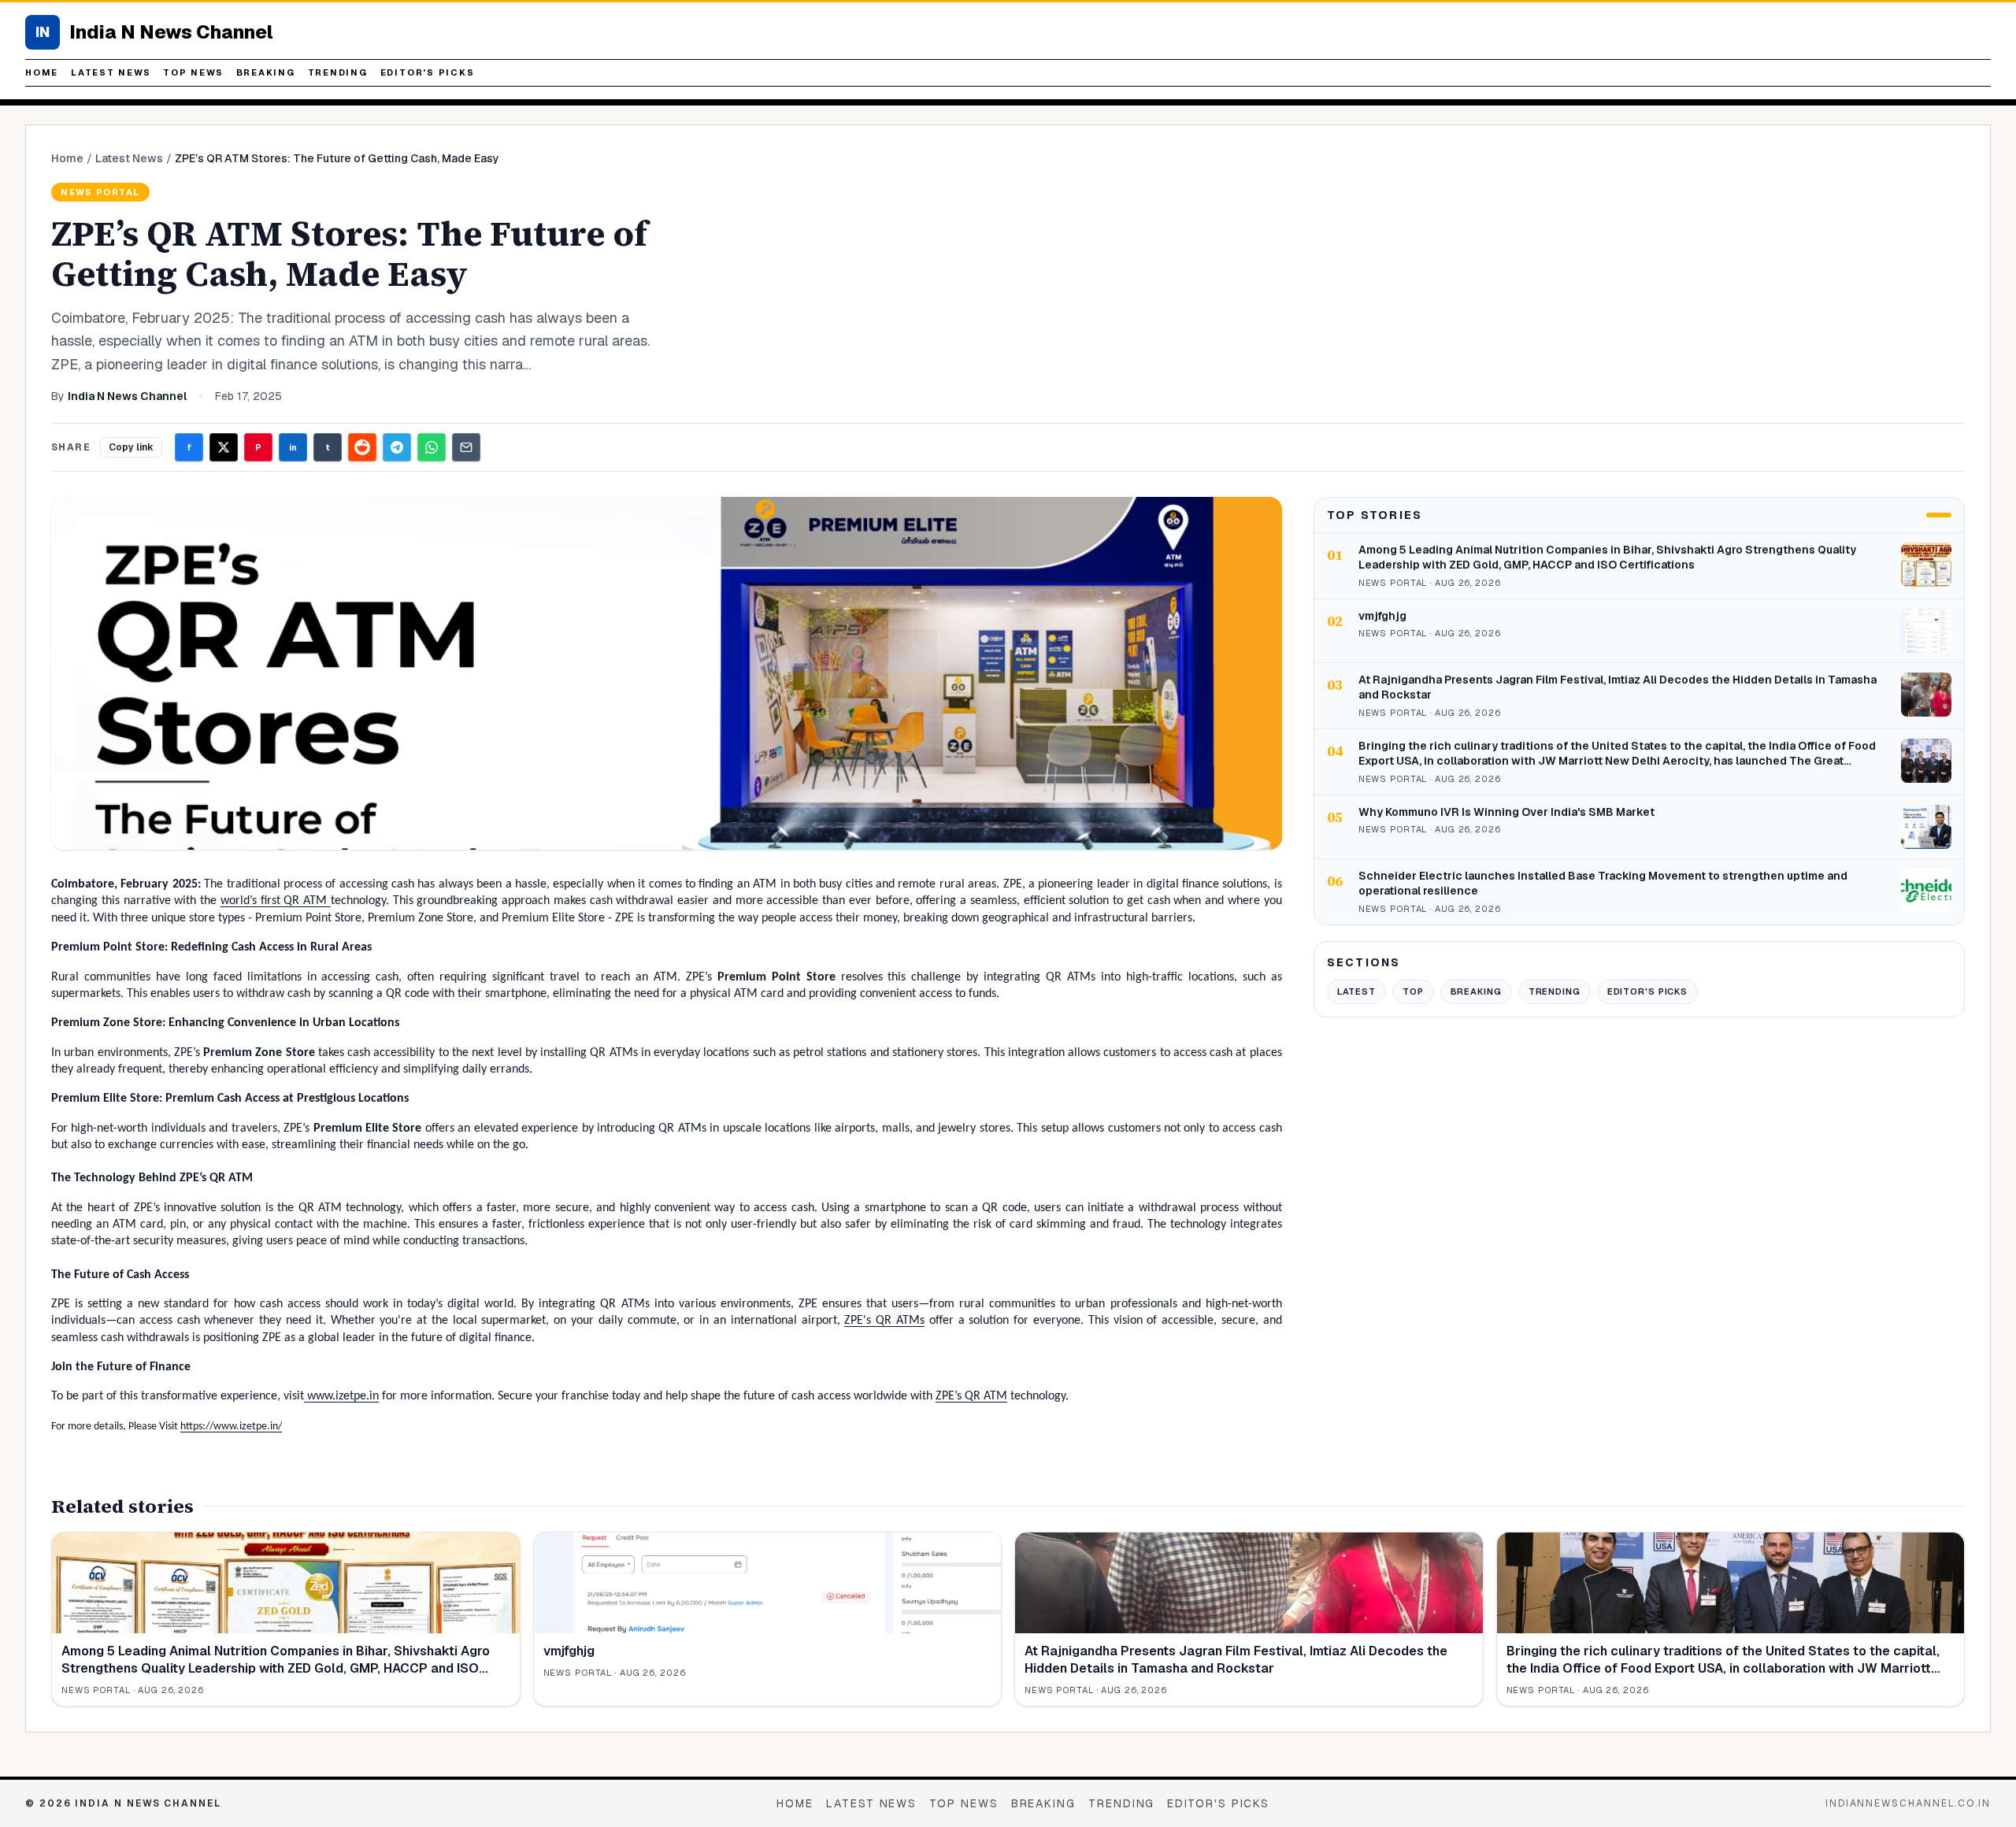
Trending (338, 72)
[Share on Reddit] (362, 447)
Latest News (111, 72)
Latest (1356, 991)
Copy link (131, 447)
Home (42, 72)
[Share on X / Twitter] (224, 447)
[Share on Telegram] (397, 447)
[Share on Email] (466, 447)
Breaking (266, 72)
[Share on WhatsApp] (432, 447)
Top (1413, 991)
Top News (193, 72)
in (293, 447)
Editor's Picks (428, 72)
